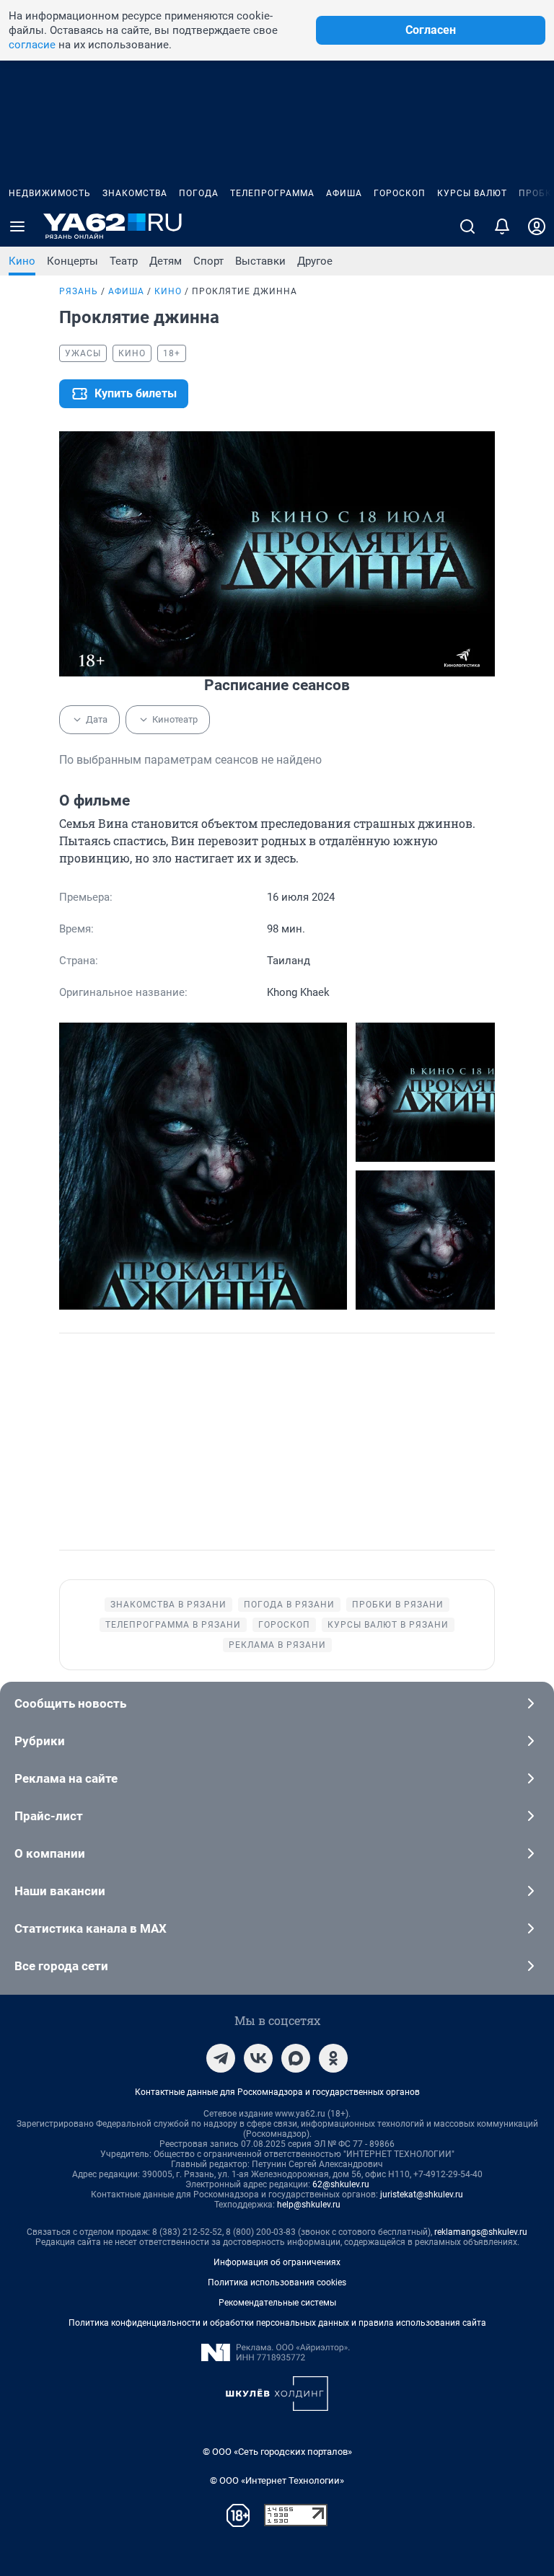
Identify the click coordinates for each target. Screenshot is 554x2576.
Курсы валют (472, 193)
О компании (50, 1853)
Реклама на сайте (66, 1778)
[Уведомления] (502, 226)
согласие (32, 45)
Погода (199, 193)
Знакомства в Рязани (168, 1605)
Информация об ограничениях (277, 2262)
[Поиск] (467, 226)
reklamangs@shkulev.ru (481, 2232)
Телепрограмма (272, 193)
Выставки (260, 261)
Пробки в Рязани (398, 1605)
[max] (296, 2058)
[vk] (258, 2058)
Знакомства (135, 193)
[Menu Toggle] (17, 226)
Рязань (79, 291)
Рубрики (40, 1741)
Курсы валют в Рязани (388, 1625)
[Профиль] (537, 226)
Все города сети (61, 1966)
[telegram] (221, 2058)
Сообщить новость (70, 1703)
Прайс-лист (49, 1816)
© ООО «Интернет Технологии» (277, 2480)
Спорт (208, 261)
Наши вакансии (60, 1891)
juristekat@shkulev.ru (422, 2195)
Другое (315, 261)
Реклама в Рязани (277, 1645)
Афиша (344, 193)
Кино (22, 261)
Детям (166, 261)
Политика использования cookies (277, 2282)
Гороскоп (400, 193)
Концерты (72, 261)
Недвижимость (50, 193)
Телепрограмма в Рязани (173, 1625)
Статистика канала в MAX (91, 1928)
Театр (124, 261)
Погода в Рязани (289, 1605)
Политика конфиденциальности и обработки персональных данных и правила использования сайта (277, 2323)
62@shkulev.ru (341, 2184)
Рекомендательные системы (277, 2303)
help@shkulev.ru (309, 2205)
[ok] (333, 2058)
